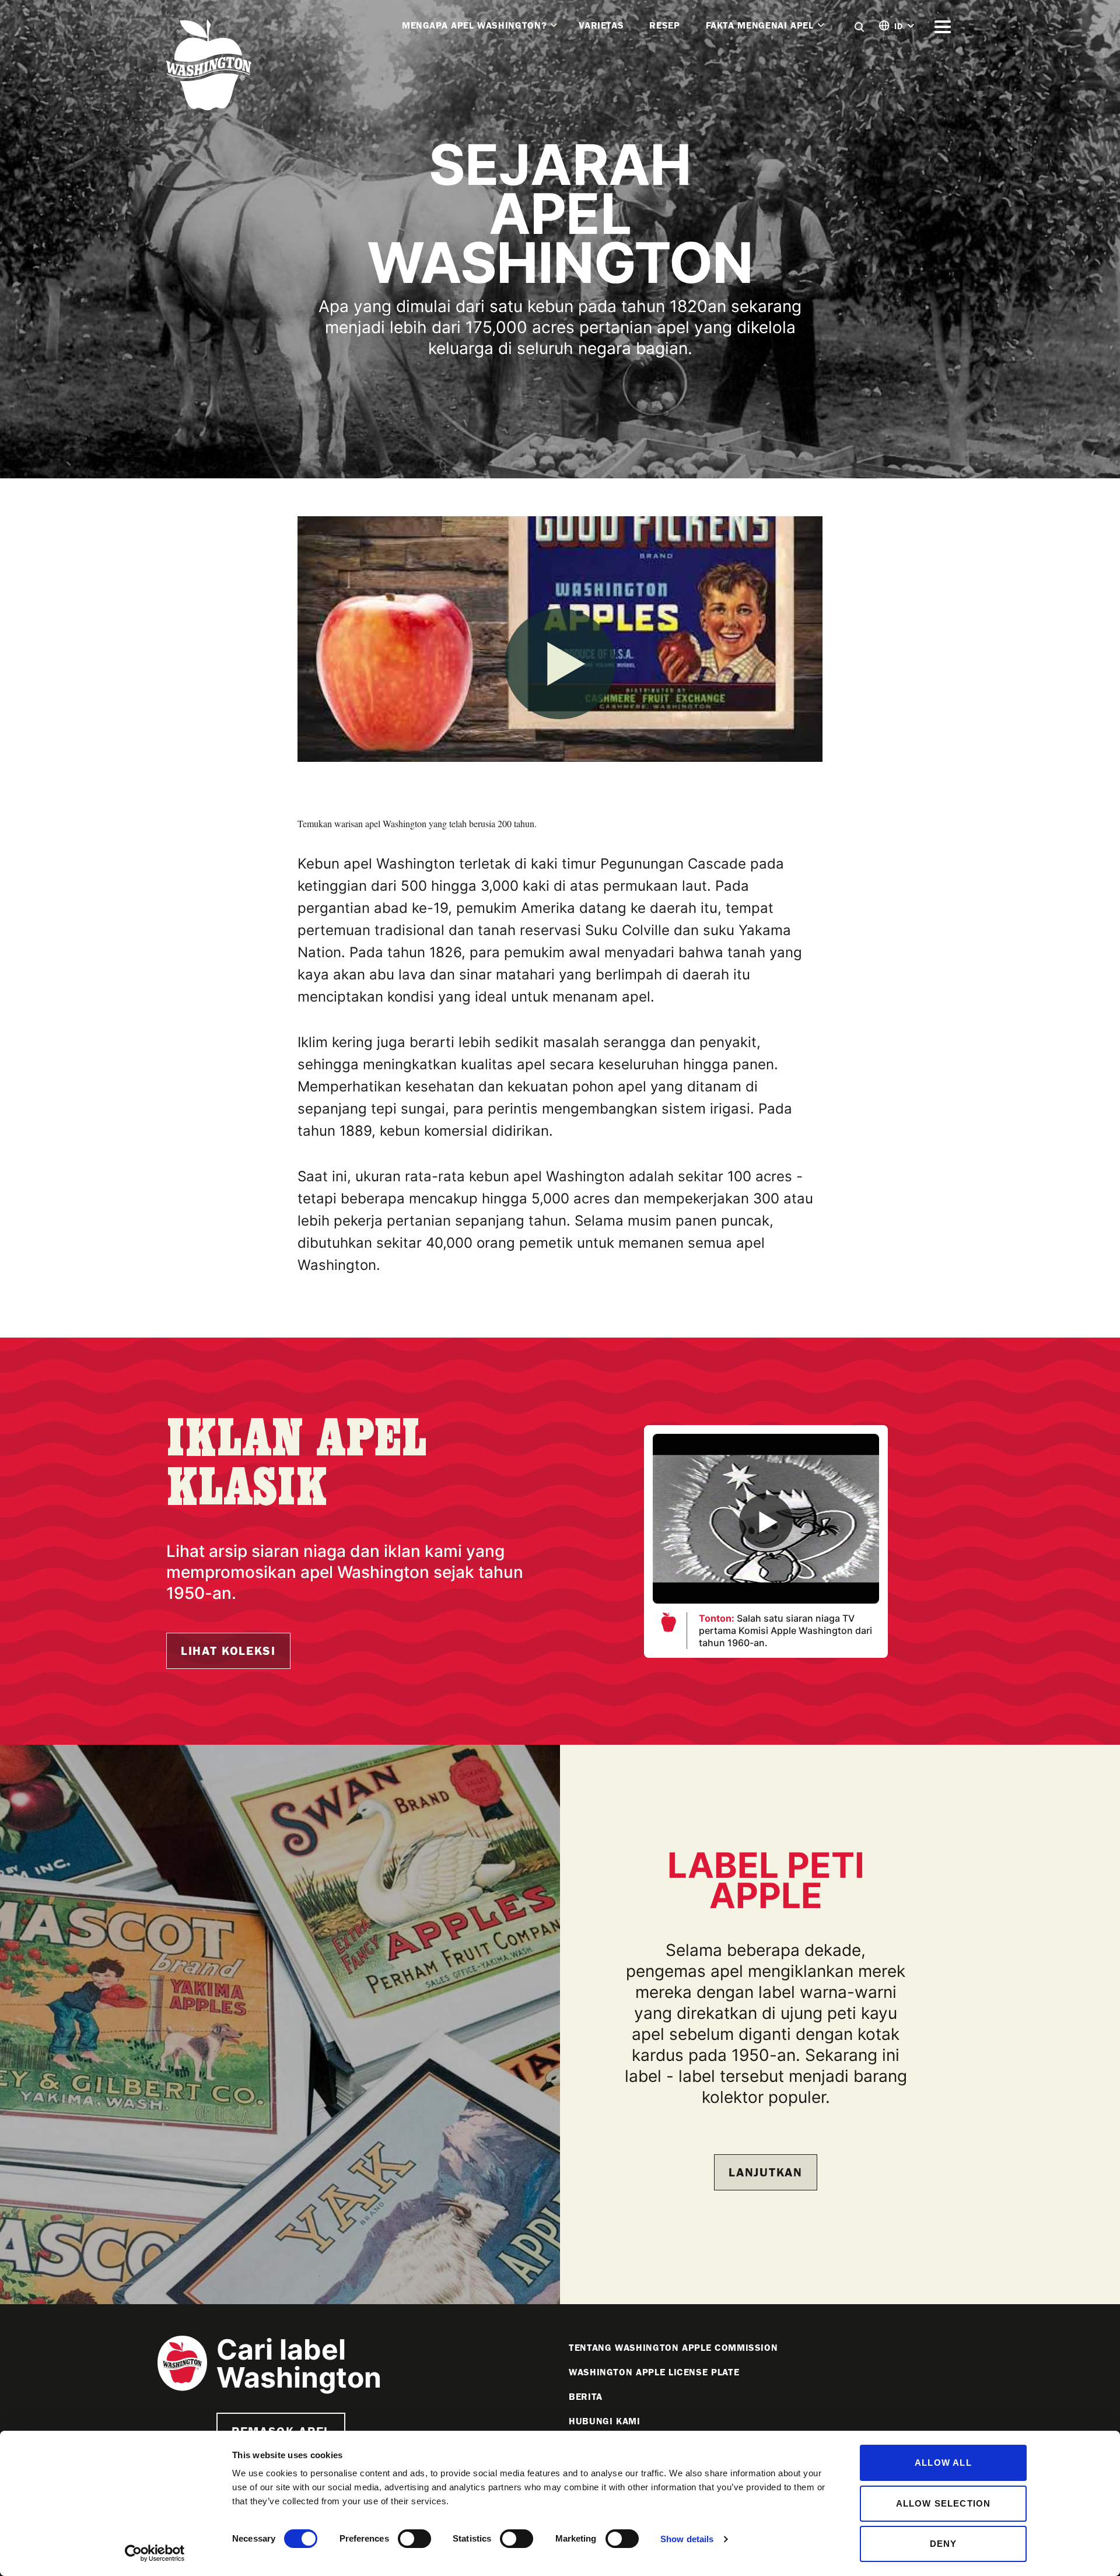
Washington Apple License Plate (654, 2372)
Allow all (943, 2463)
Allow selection (944, 2503)
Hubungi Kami (605, 2421)
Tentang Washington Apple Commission (673, 2348)
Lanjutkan (765, 2172)
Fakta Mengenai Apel (760, 25)
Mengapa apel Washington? (474, 25)
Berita (586, 2397)
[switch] (414, 2539)
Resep (664, 25)
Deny (944, 2544)
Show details (687, 2539)
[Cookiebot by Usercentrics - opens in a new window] (155, 2553)
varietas (601, 25)
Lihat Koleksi (228, 1651)
